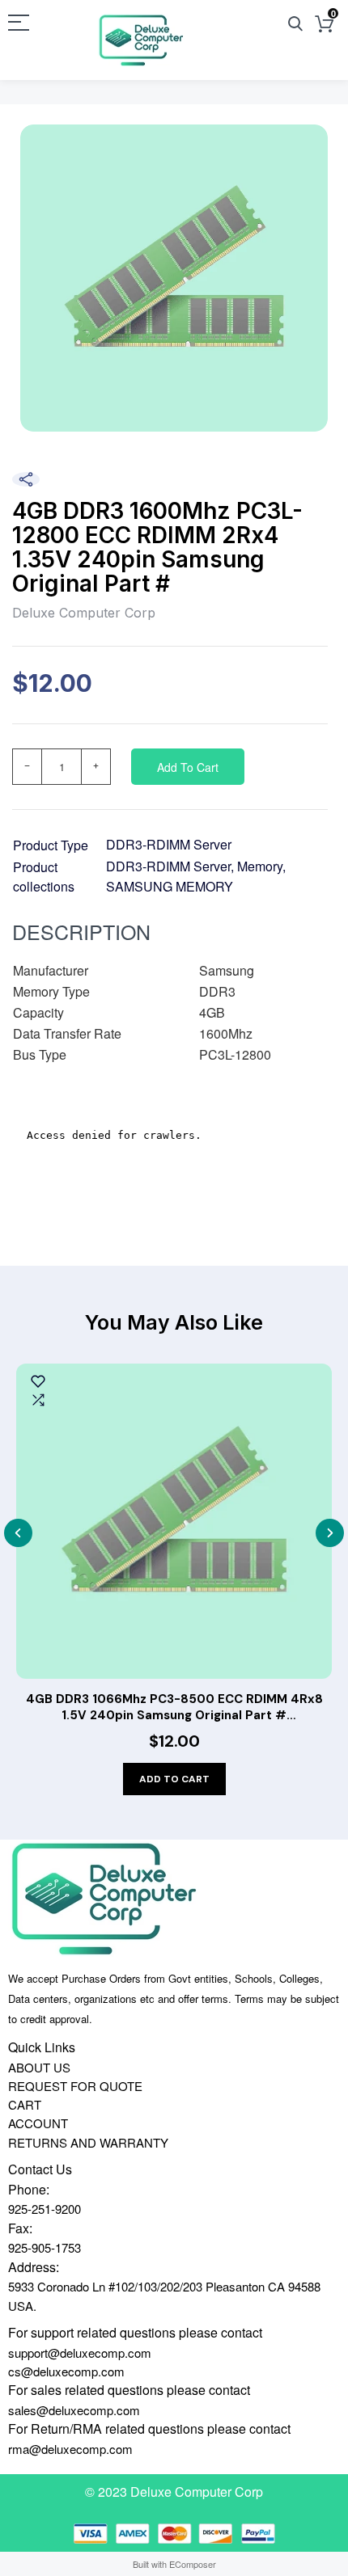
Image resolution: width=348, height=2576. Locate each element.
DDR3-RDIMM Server (169, 844)
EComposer (193, 2564)
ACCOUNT (38, 2123)
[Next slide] (330, 1533)
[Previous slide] (18, 1533)
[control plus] (96, 767)
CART (25, 2104)
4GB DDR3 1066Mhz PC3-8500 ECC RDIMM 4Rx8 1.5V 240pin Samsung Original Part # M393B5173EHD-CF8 (174, 1707)
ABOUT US (39, 2067)
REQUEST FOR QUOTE (75, 2086)
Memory (260, 866)
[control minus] (27, 767)
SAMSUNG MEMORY (170, 886)
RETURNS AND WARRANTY (88, 2142)
